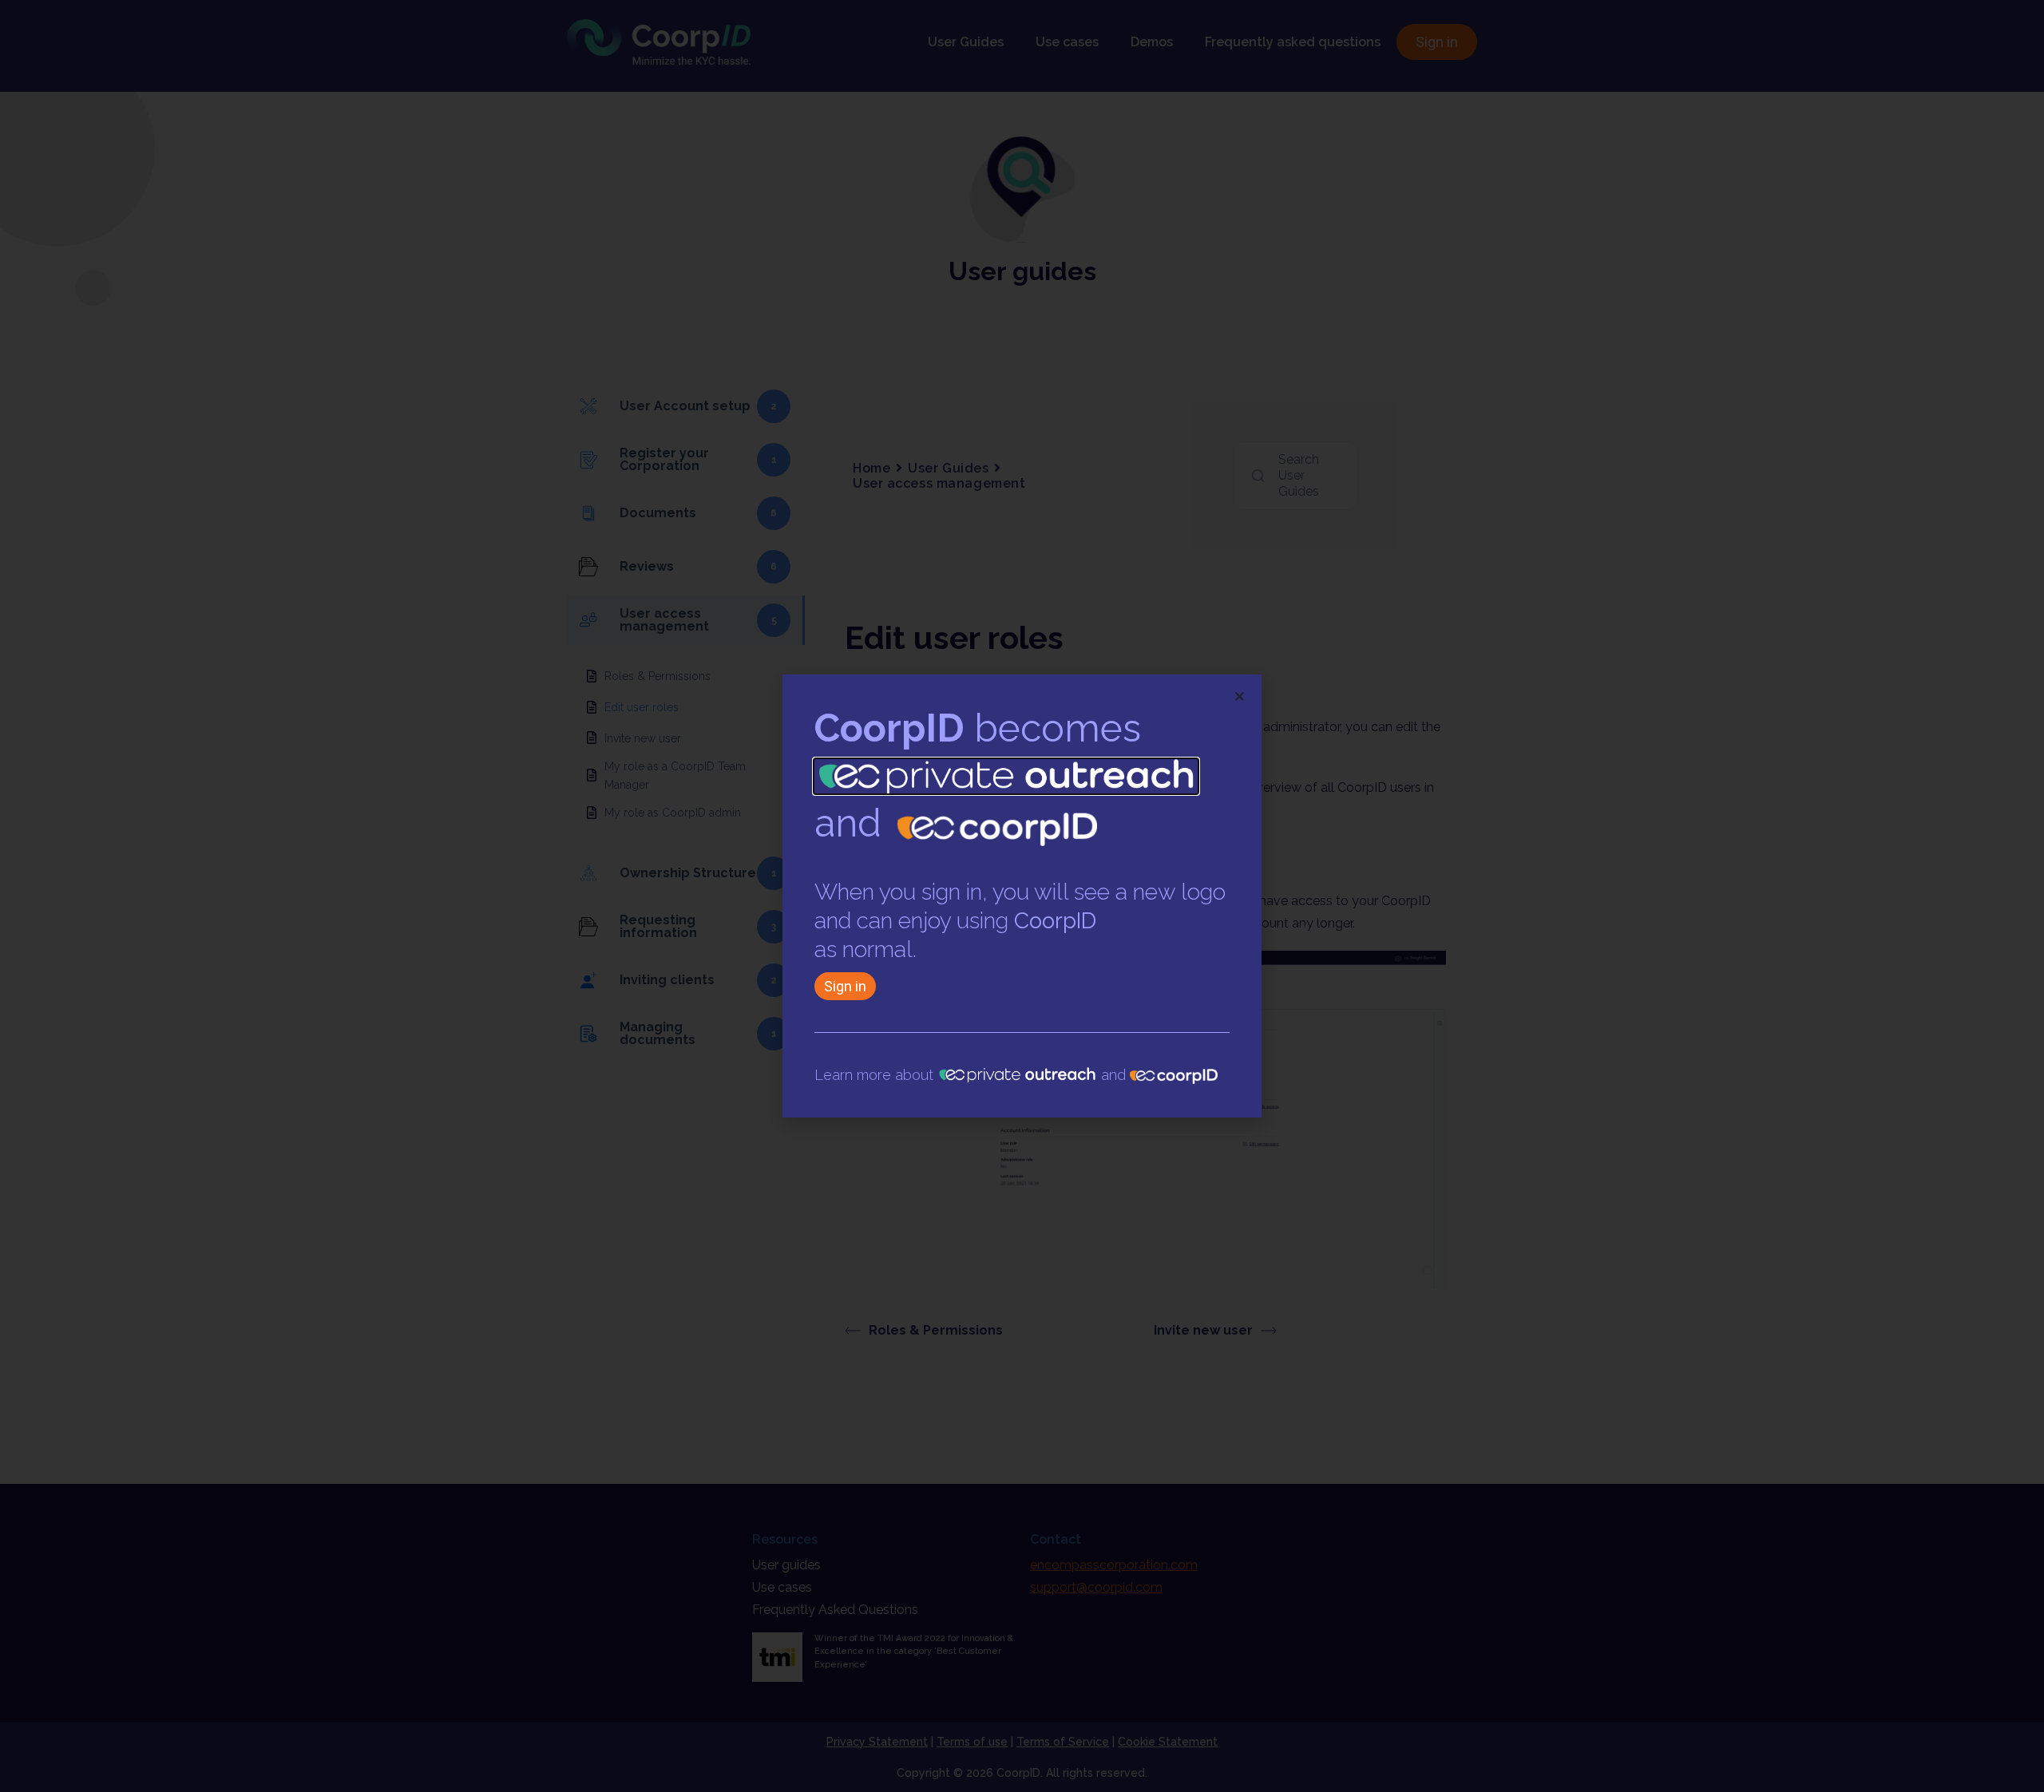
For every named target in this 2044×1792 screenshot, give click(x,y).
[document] (1022, 896)
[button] (1240, 696)
